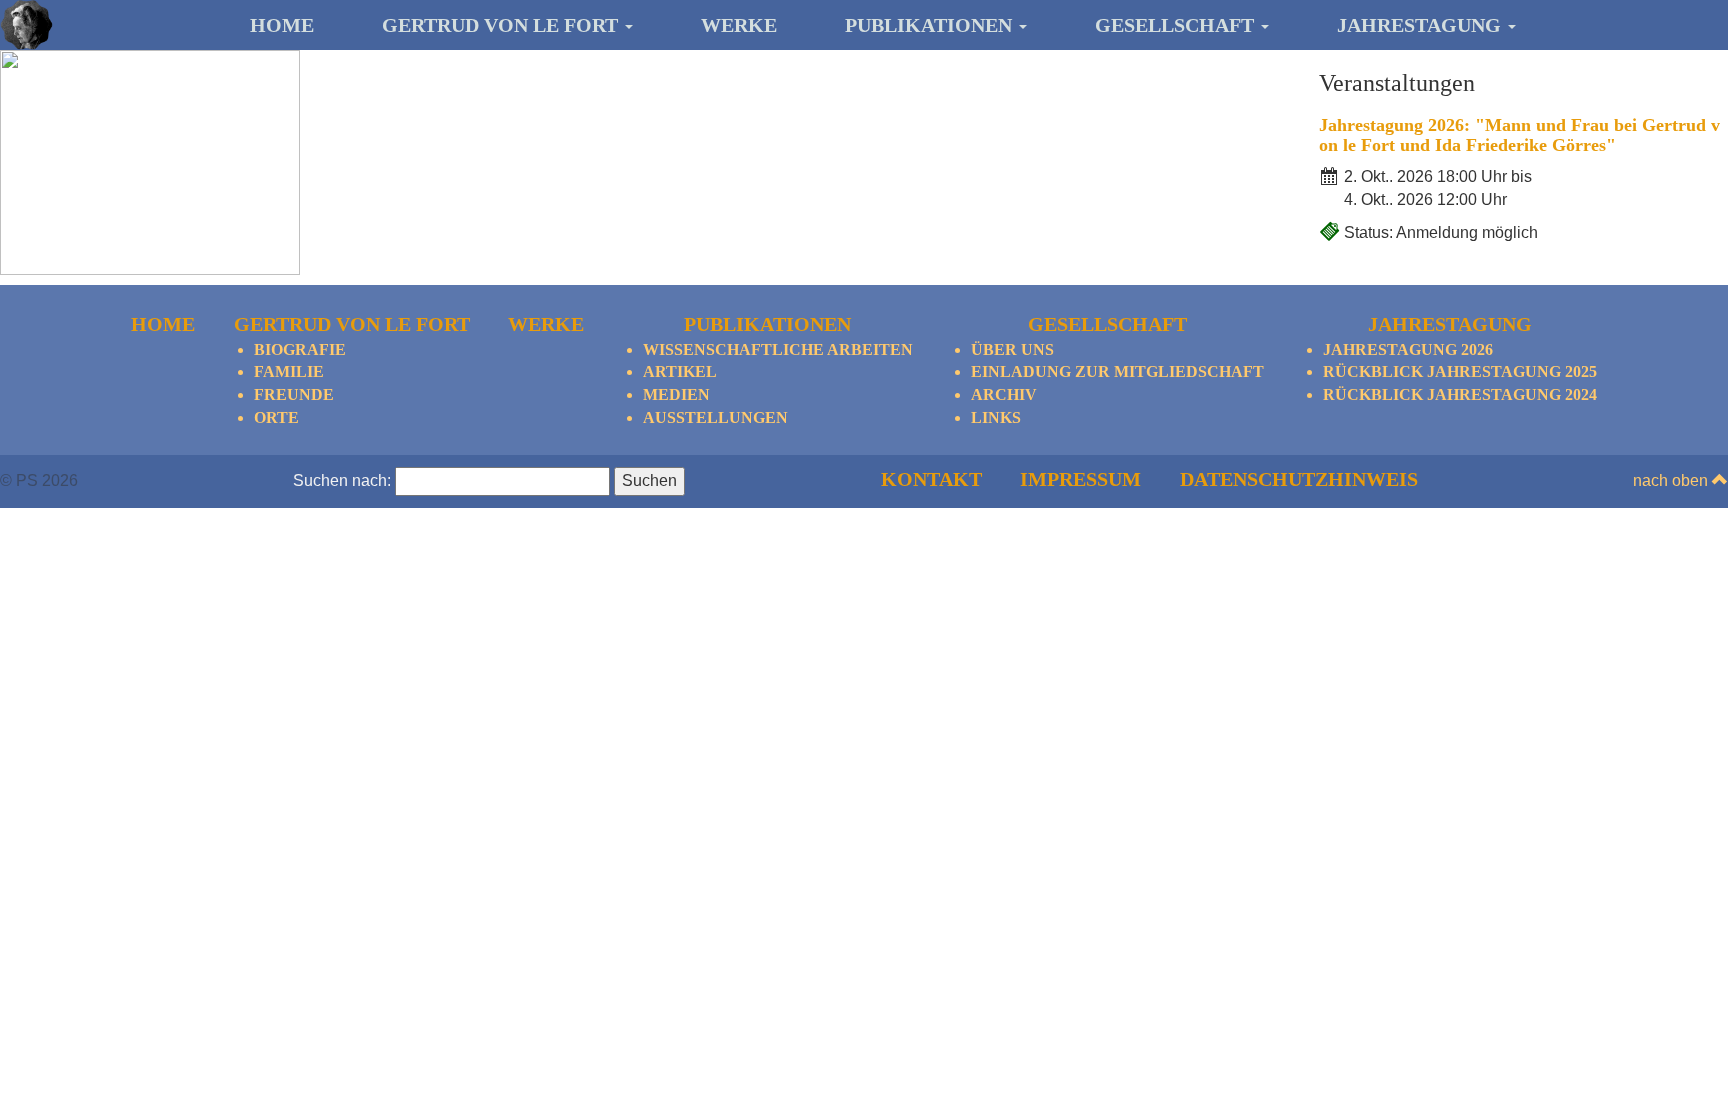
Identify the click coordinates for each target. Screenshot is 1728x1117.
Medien (676, 394)
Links (996, 417)
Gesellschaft (1177, 25)
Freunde (294, 394)
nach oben (1672, 480)
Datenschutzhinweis (1299, 479)
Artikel (680, 371)
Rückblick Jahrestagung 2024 (1460, 394)
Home (282, 25)
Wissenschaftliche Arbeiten (778, 349)
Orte (276, 417)
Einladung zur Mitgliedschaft (1117, 371)
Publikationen (931, 25)
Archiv (1004, 394)
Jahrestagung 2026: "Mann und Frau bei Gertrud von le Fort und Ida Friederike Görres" (1519, 135)
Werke (739, 25)
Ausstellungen (715, 417)
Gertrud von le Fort (502, 25)
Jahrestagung (1421, 25)
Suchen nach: (342, 480)
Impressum (1080, 479)
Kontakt (931, 479)
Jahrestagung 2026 (1408, 349)
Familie (289, 371)
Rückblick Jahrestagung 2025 (1460, 371)
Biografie (300, 349)
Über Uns (1012, 349)
